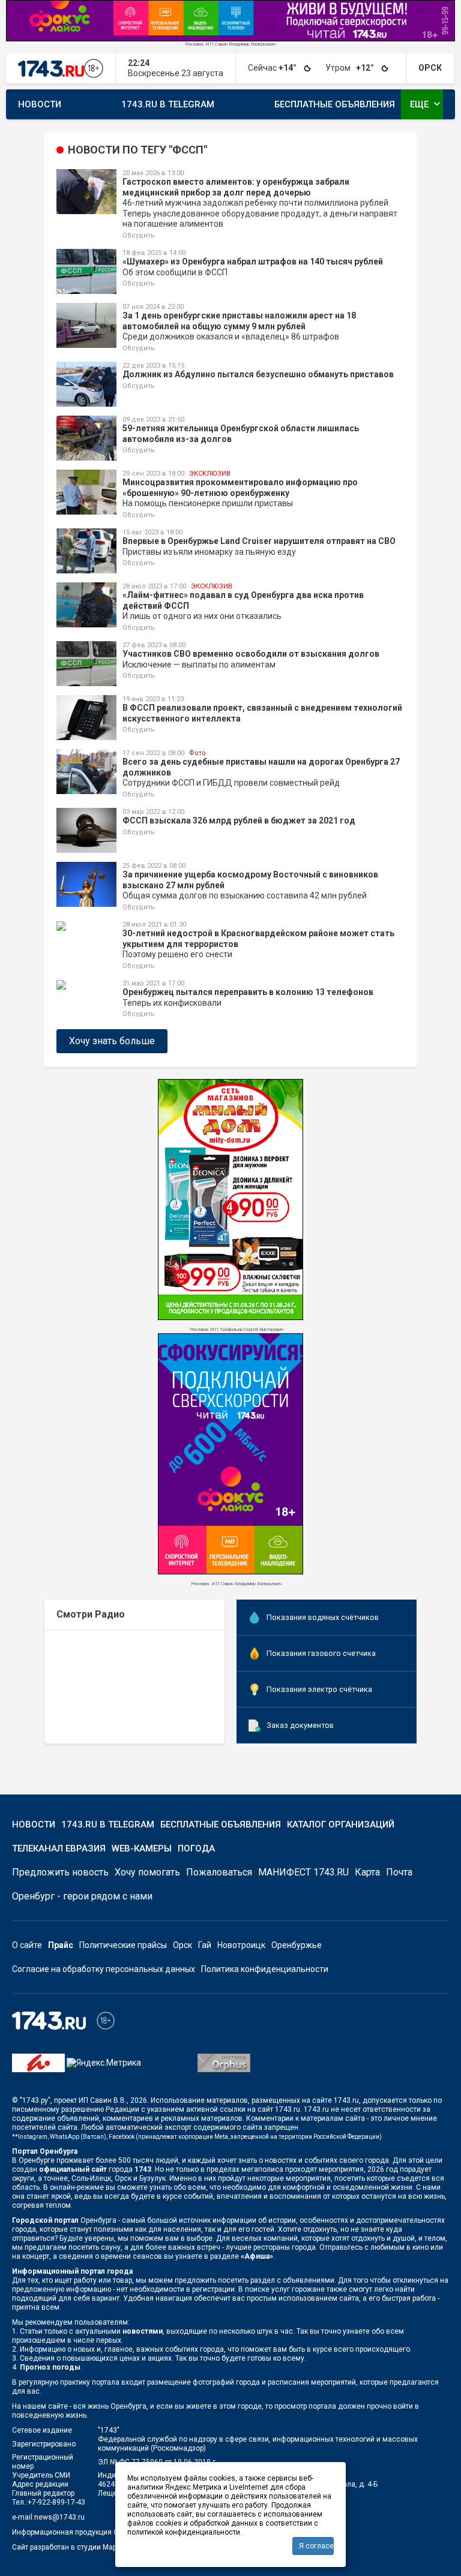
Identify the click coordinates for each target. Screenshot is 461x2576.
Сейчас (273, 68)
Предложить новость (60, 1872)
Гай (205, 1945)
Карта (367, 1872)
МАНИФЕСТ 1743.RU (303, 1872)
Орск (182, 1945)
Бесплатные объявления (335, 104)
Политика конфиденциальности (265, 1969)
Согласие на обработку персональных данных (104, 1969)
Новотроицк (241, 1945)
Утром (351, 68)
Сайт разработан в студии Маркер (70, 2547)
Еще (426, 104)
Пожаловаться (219, 1872)
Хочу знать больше (112, 1041)
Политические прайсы (123, 1945)
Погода (196, 1848)
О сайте (27, 1945)
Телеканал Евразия (59, 1848)
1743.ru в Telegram (168, 104)
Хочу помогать (147, 1872)
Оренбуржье (297, 1945)
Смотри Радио (91, 1614)
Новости (40, 104)
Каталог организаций (341, 1824)
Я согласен (316, 2546)
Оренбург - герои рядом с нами (82, 1896)
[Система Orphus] (224, 2062)
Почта (399, 1872)
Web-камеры (142, 1848)
